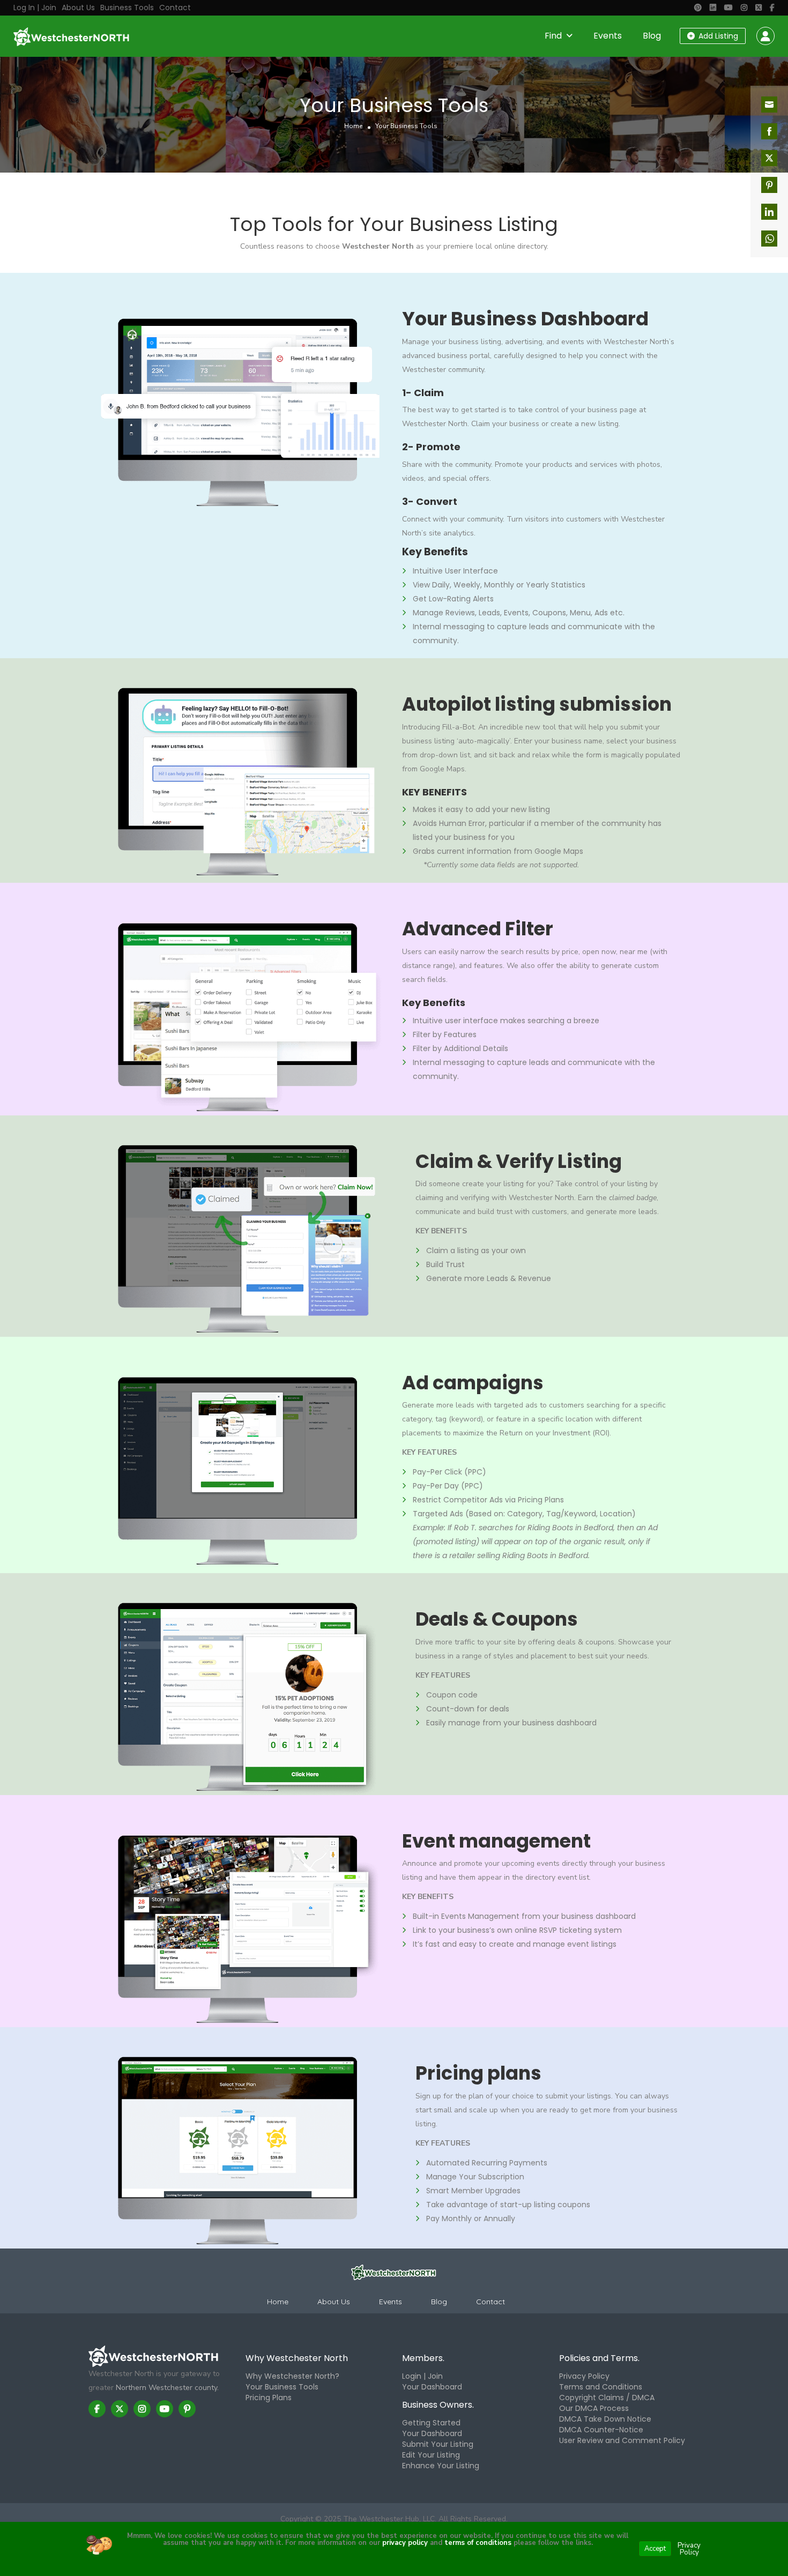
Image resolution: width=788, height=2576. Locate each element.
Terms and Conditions (601, 2387)
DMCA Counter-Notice (601, 2430)
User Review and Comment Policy (622, 2440)
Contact (175, 8)
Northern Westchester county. (167, 2388)
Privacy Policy (584, 2376)
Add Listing (717, 36)
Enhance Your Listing (441, 2466)
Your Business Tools (282, 2387)
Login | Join (422, 2376)
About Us (78, 8)
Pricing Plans (269, 2398)
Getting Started (431, 2423)
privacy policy (405, 2543)
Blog (652, 36)
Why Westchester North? (292, 2376)
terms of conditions (477, 2543)
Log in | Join (35, 8)
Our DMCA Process (594, 2408)
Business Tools (127, 8)
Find (553, 36)
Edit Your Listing (431, 2455)
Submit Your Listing (438, 2444)
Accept (655, 2549)
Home (353, 126)
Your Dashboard (432, 2387)
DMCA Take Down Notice (605, 2419)
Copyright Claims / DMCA (607, 2398)
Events (608, 36)
